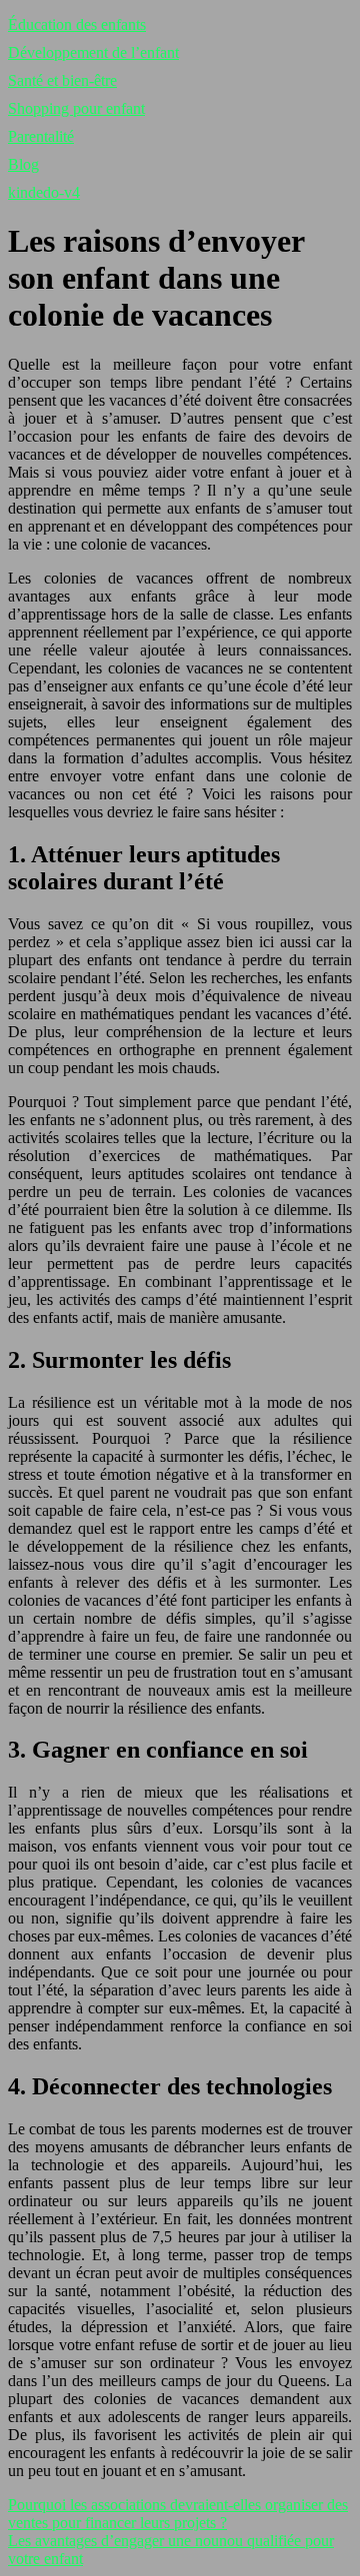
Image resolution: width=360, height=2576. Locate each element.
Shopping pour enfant (76, 108)
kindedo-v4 (44, 192)
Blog (23, 164)
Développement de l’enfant (93, 52)
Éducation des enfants (77, 24)
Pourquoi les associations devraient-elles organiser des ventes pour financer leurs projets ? (178, 2514)
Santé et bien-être (62, 80)
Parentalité (41, 136)
